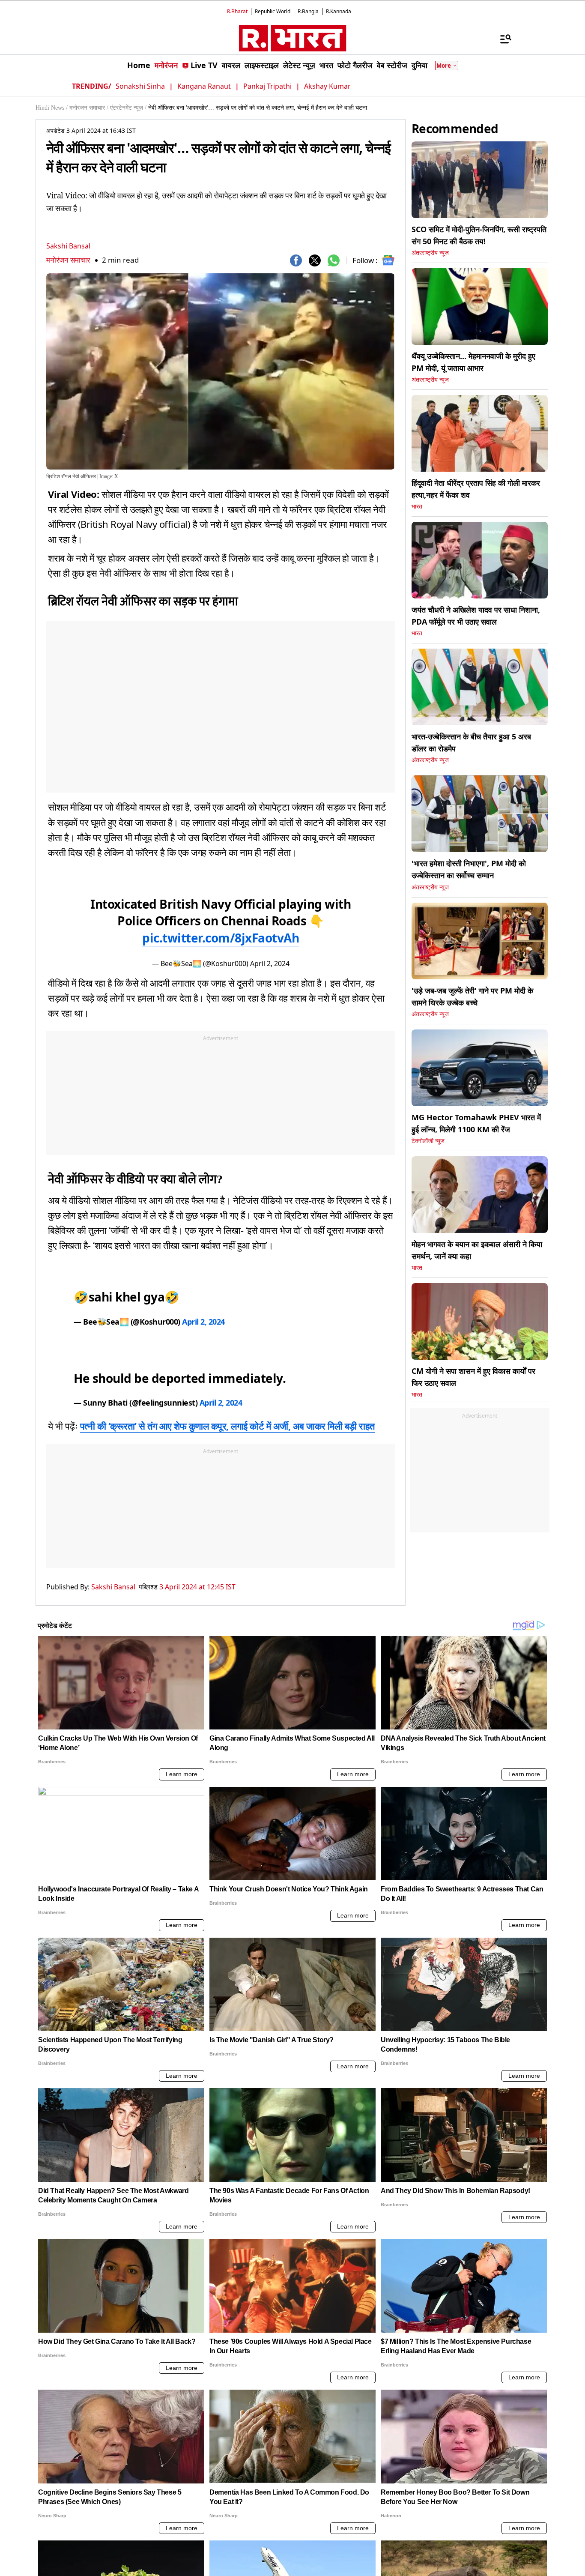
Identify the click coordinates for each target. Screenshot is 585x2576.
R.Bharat (237, 11)
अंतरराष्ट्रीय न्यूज (430, 253)
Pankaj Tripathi (267, 86)
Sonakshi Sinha (140, 86)
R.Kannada (339, 11)
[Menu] (501, 39)
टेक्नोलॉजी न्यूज (428, 1141)
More (444, 66)
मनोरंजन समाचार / (89, 108)
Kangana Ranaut (204, 86)
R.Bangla (308, 11)
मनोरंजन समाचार (68, 260)
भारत (417, 507)
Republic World (273, 11)
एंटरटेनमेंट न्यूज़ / (128, 108)
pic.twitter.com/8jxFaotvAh (221, 938)
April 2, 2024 (270, 963)
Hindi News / (52, 108)
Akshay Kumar (327, 86)
